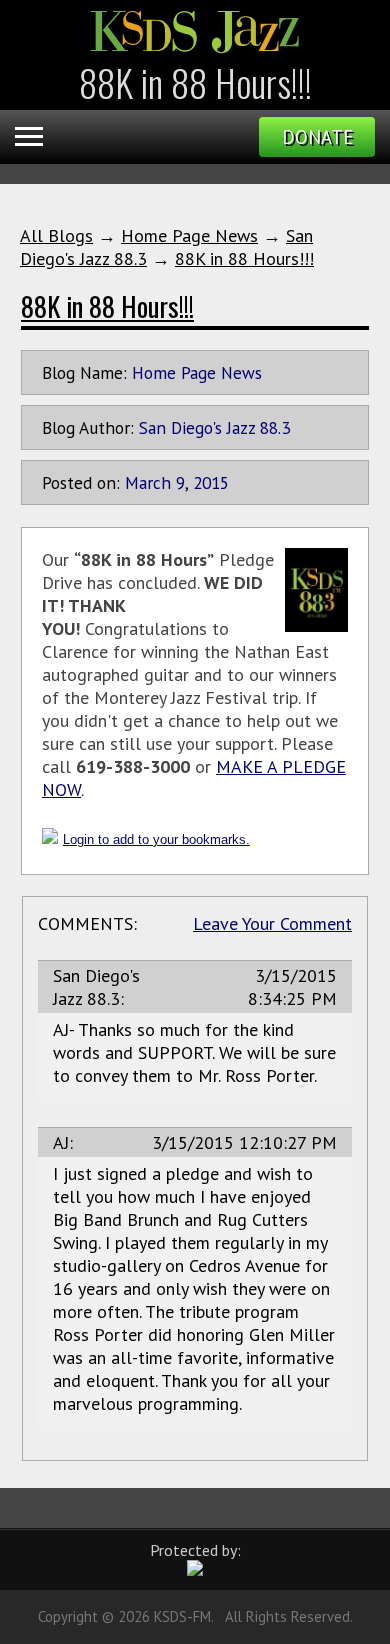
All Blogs (56, 235)
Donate (317, 137)
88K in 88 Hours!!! (244, 258)
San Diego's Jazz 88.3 (214, 427)
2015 (211, 482)
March (148, 482)
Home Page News (189, 235)
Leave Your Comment (272, 923)
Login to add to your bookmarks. (156, 839)
